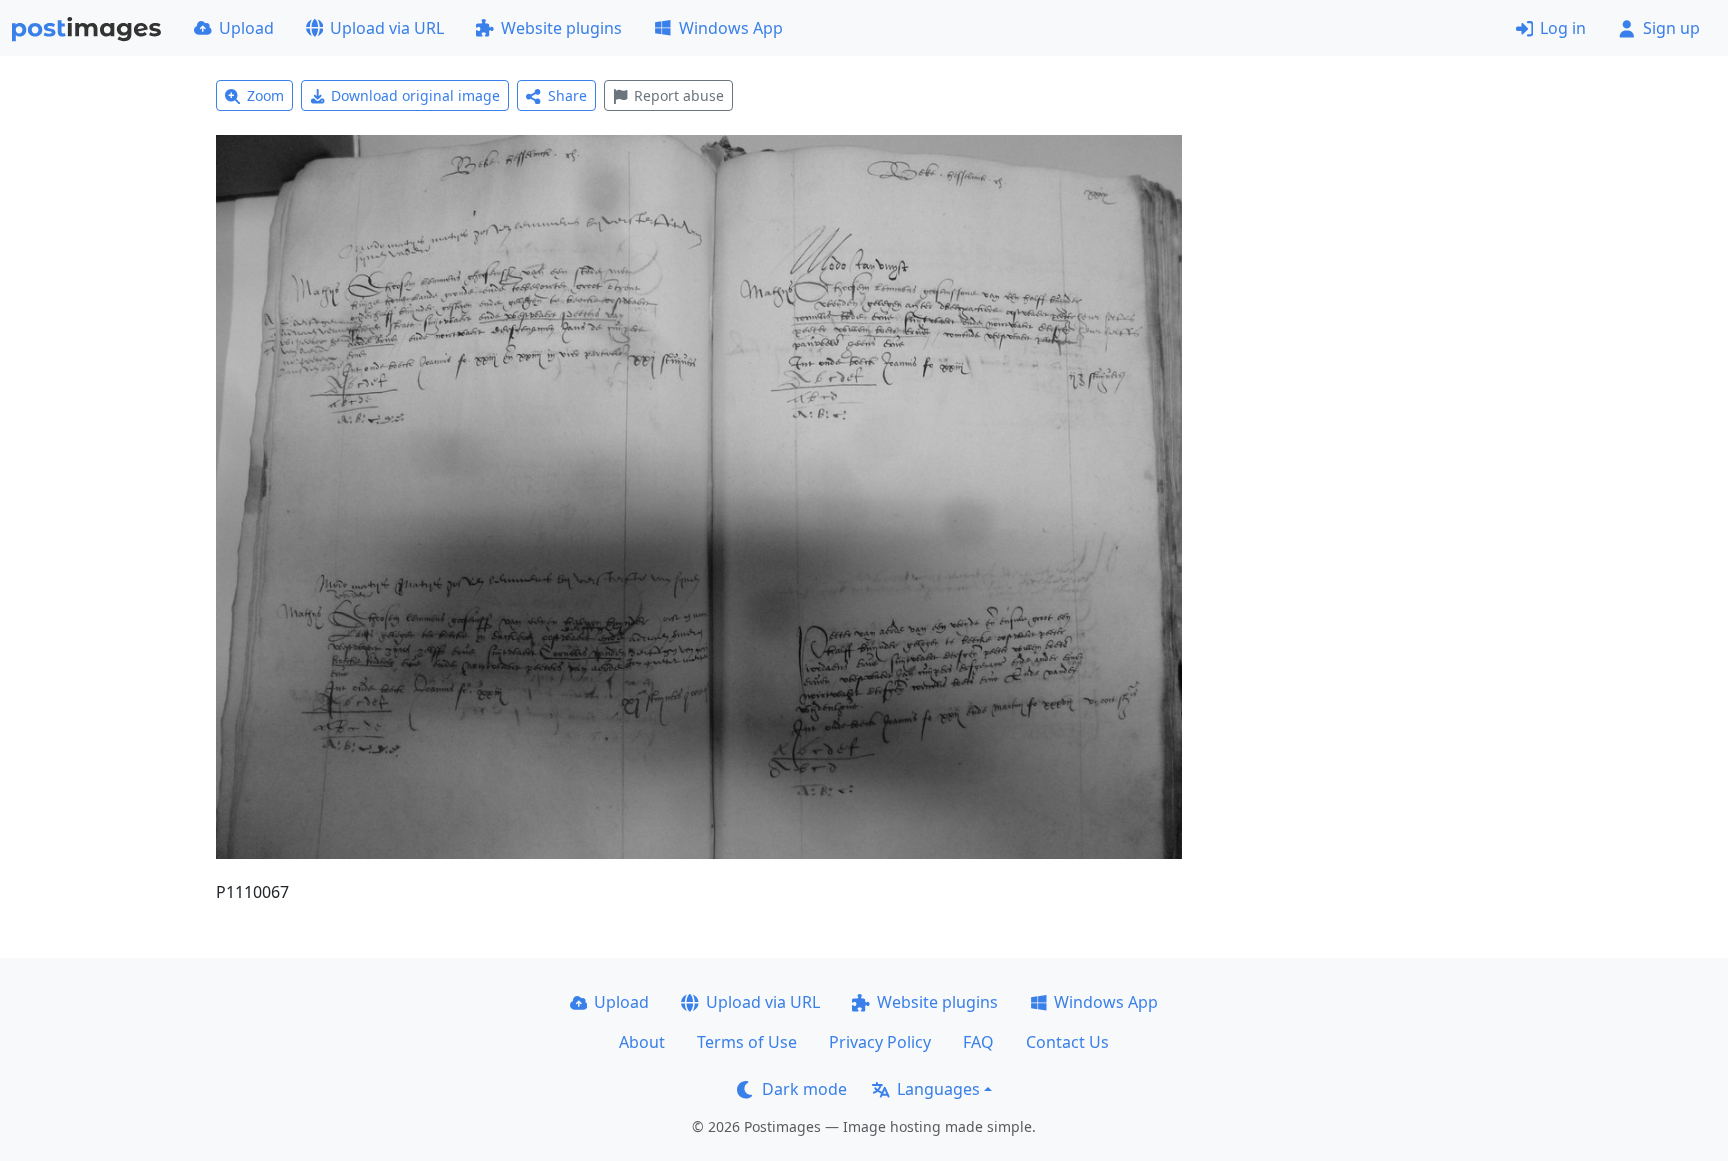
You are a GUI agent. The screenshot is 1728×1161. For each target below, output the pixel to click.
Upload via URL (387, 28)
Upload (246, 28)
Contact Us (1067, 1042)
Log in (1563, 28)
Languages (938, 1089)
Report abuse (679, 95)
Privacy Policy (880, 1042)
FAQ (978, 1042)
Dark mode (804, 1089)
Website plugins (561, 28)
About (642, 1042)
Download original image (415, 95)
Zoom (265, 95)
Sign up (1671, 28)
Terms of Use (747, 1042)
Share (567, 95)
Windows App (731, 28)
